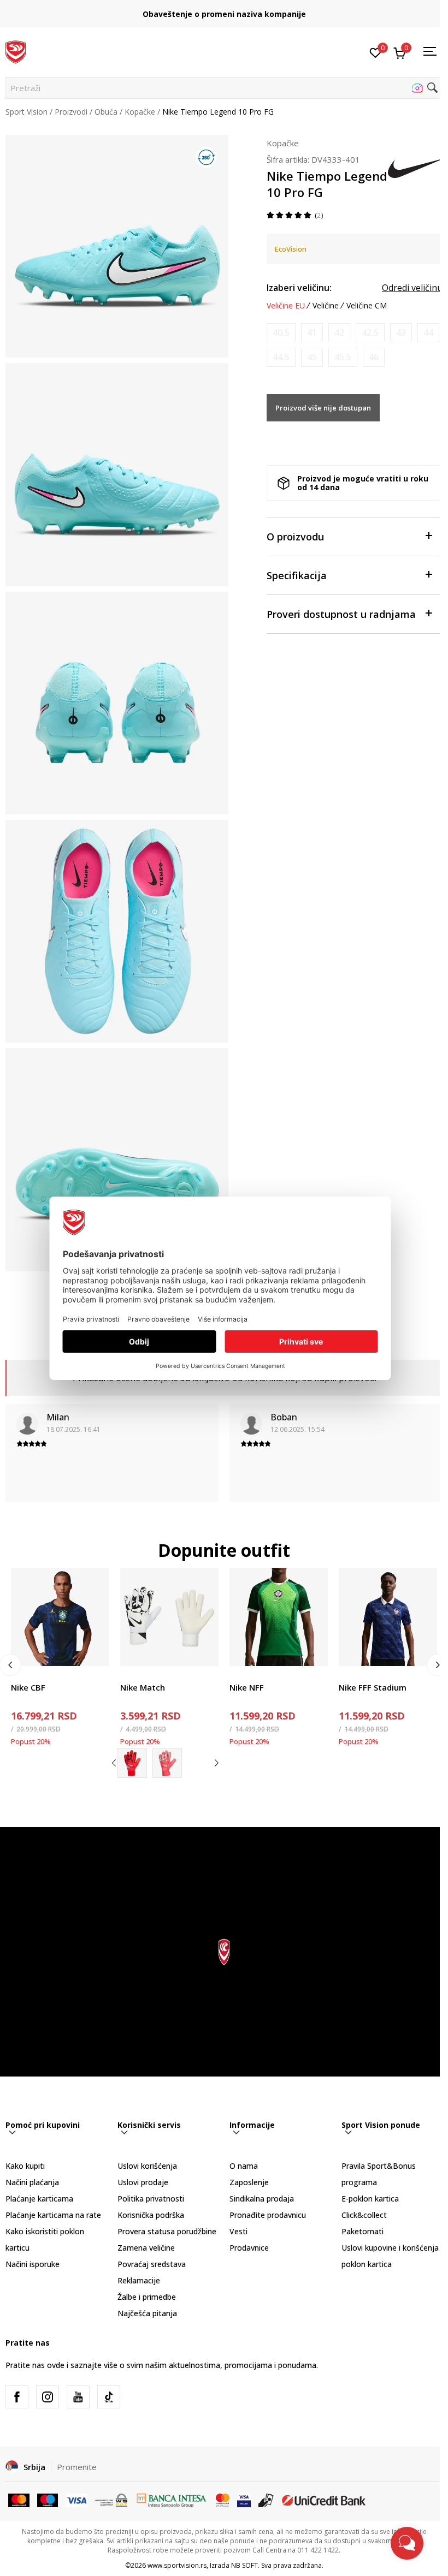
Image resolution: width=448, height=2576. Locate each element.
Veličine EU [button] (286, 306)
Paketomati (362, 2231)
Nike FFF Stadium (373, 1687)
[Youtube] (78, 2397)
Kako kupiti (25, 2166)
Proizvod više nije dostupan (323, 408)
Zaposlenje (249, 2182)
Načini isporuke (33, 2264)
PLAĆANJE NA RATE (224, 10)
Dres (238, 1675)
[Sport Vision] (16, 51)
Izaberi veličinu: (299, 288)
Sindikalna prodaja (262, 2199)
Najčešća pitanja (147, 2313)
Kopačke (140, 112)
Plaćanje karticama (39, 2199)
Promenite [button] (77, 2467)
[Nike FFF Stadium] (388, 1617)
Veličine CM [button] (367, 306)
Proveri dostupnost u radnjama (341, 614)
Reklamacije (139, 2280)
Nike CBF (28, 1687)
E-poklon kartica (370, 2199)
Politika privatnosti (151, 2199)
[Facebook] (17, 2397)
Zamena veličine (146, 2248)
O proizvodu (295, 537)
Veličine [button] (326, 306)
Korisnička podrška (151, 2215)
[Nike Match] (169, 1617)
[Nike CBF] (60, 1617)
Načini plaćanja (32, 2182)
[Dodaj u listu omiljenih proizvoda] (94, 1651)
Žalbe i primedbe (147, 2297)
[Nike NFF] (279, 1617)
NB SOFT (244, 2565)
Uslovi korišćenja (147, 2166)
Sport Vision (26, 112)
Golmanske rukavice (156, 1675)
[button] (224, 88)
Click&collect (364, 2215)
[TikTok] (109, 2397)
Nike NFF (247, 1687)
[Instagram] (48, 2397)
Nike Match (143, 1687)
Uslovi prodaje (143, 2182)
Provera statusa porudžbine (167, 2231)
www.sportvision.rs (177, 2565)
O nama (244, 2166)
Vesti (238, 2231)
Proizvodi (71, 112)
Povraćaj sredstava (152, 2264)
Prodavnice (249, 2248)
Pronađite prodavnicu (268, 2215)
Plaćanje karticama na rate (53, 2215)
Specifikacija (297, 575)
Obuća (106, 112)
